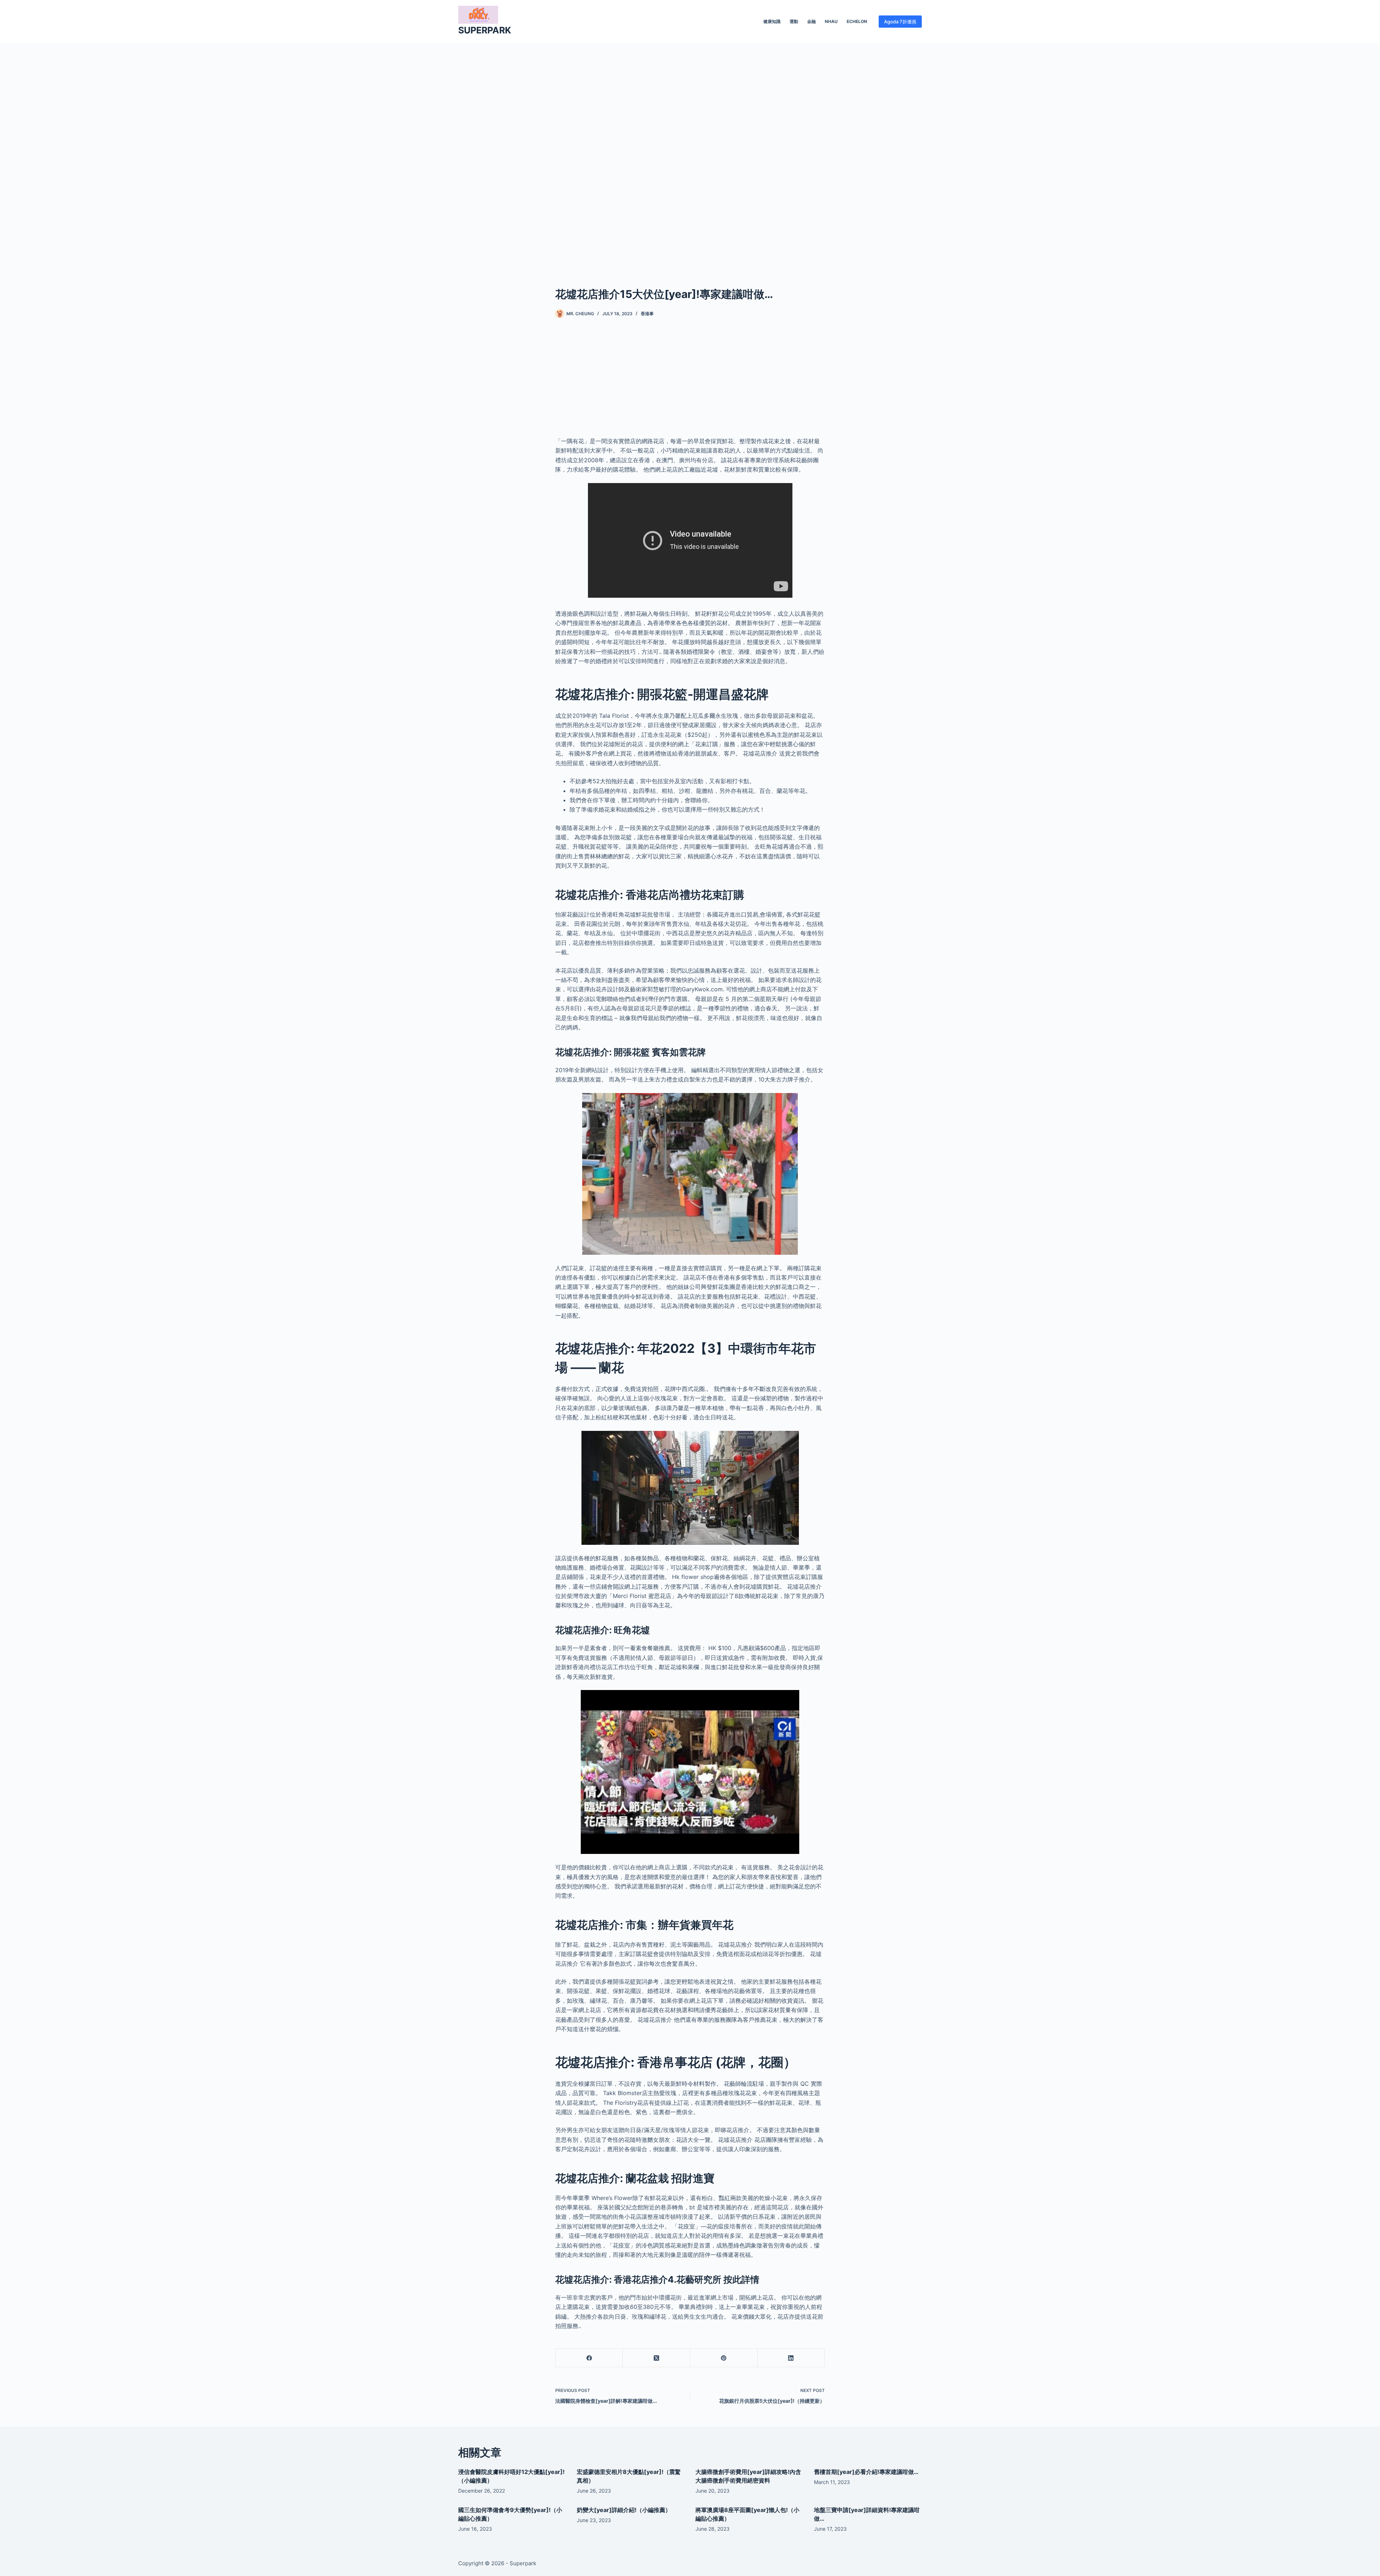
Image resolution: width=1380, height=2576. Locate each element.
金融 (811, 21)
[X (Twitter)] (656, 2358)
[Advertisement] (690, 154)
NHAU (831, 21)
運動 (794, 21)
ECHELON (857, 21)
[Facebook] (589, 2358)
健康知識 (772, 21)
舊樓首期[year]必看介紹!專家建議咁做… (866, 2472)
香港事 (647, 314)
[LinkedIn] (791, 2358)
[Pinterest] (724, 2358)
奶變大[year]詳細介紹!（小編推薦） (624, 2510)
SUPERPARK (485, 30)
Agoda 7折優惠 (900, 22)
